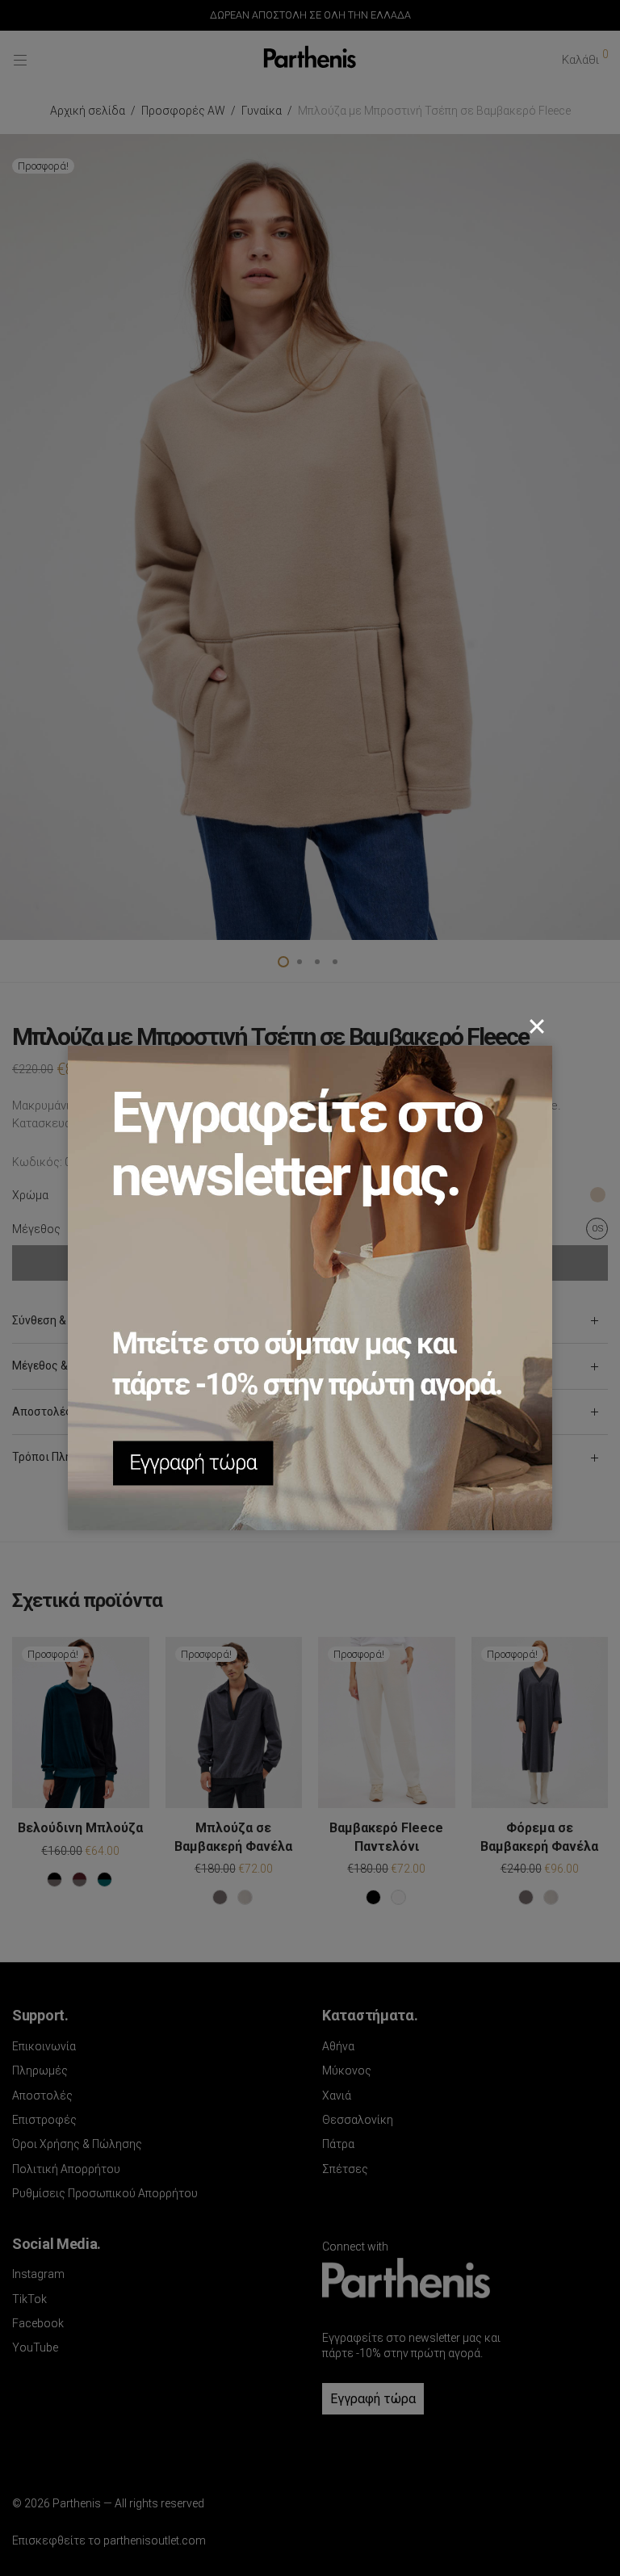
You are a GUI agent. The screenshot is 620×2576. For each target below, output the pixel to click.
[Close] (537, 1026)
